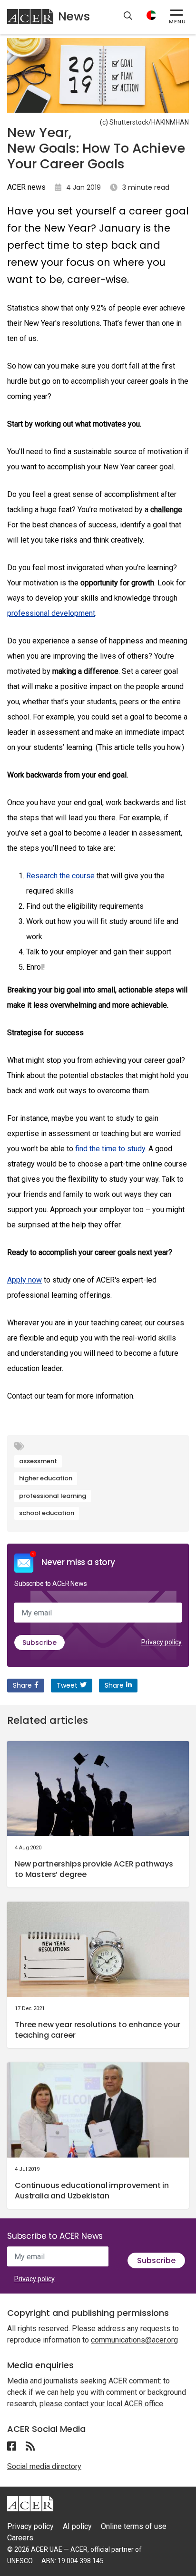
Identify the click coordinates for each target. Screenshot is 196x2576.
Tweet (67, 1685)
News (74, 16)
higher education (46, 1478)
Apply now (24, 1280)
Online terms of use (134, 2526)
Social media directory (44, 2466)
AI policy (77, 2526)
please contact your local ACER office (101, 2404)
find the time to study (110, 1149)
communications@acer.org (134, 2340)
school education (47, 1513)
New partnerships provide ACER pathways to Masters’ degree (94, 1869)
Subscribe (39, 1643)
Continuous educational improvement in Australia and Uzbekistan (92, 2191)
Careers (20, 2538)
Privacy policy (162, 1642)
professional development (51, 613)
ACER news (26, 187)
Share (22, 1685)
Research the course (60, 876)
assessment (38, 1461)
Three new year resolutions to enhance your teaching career (98, 2030)
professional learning (53, 1496)
